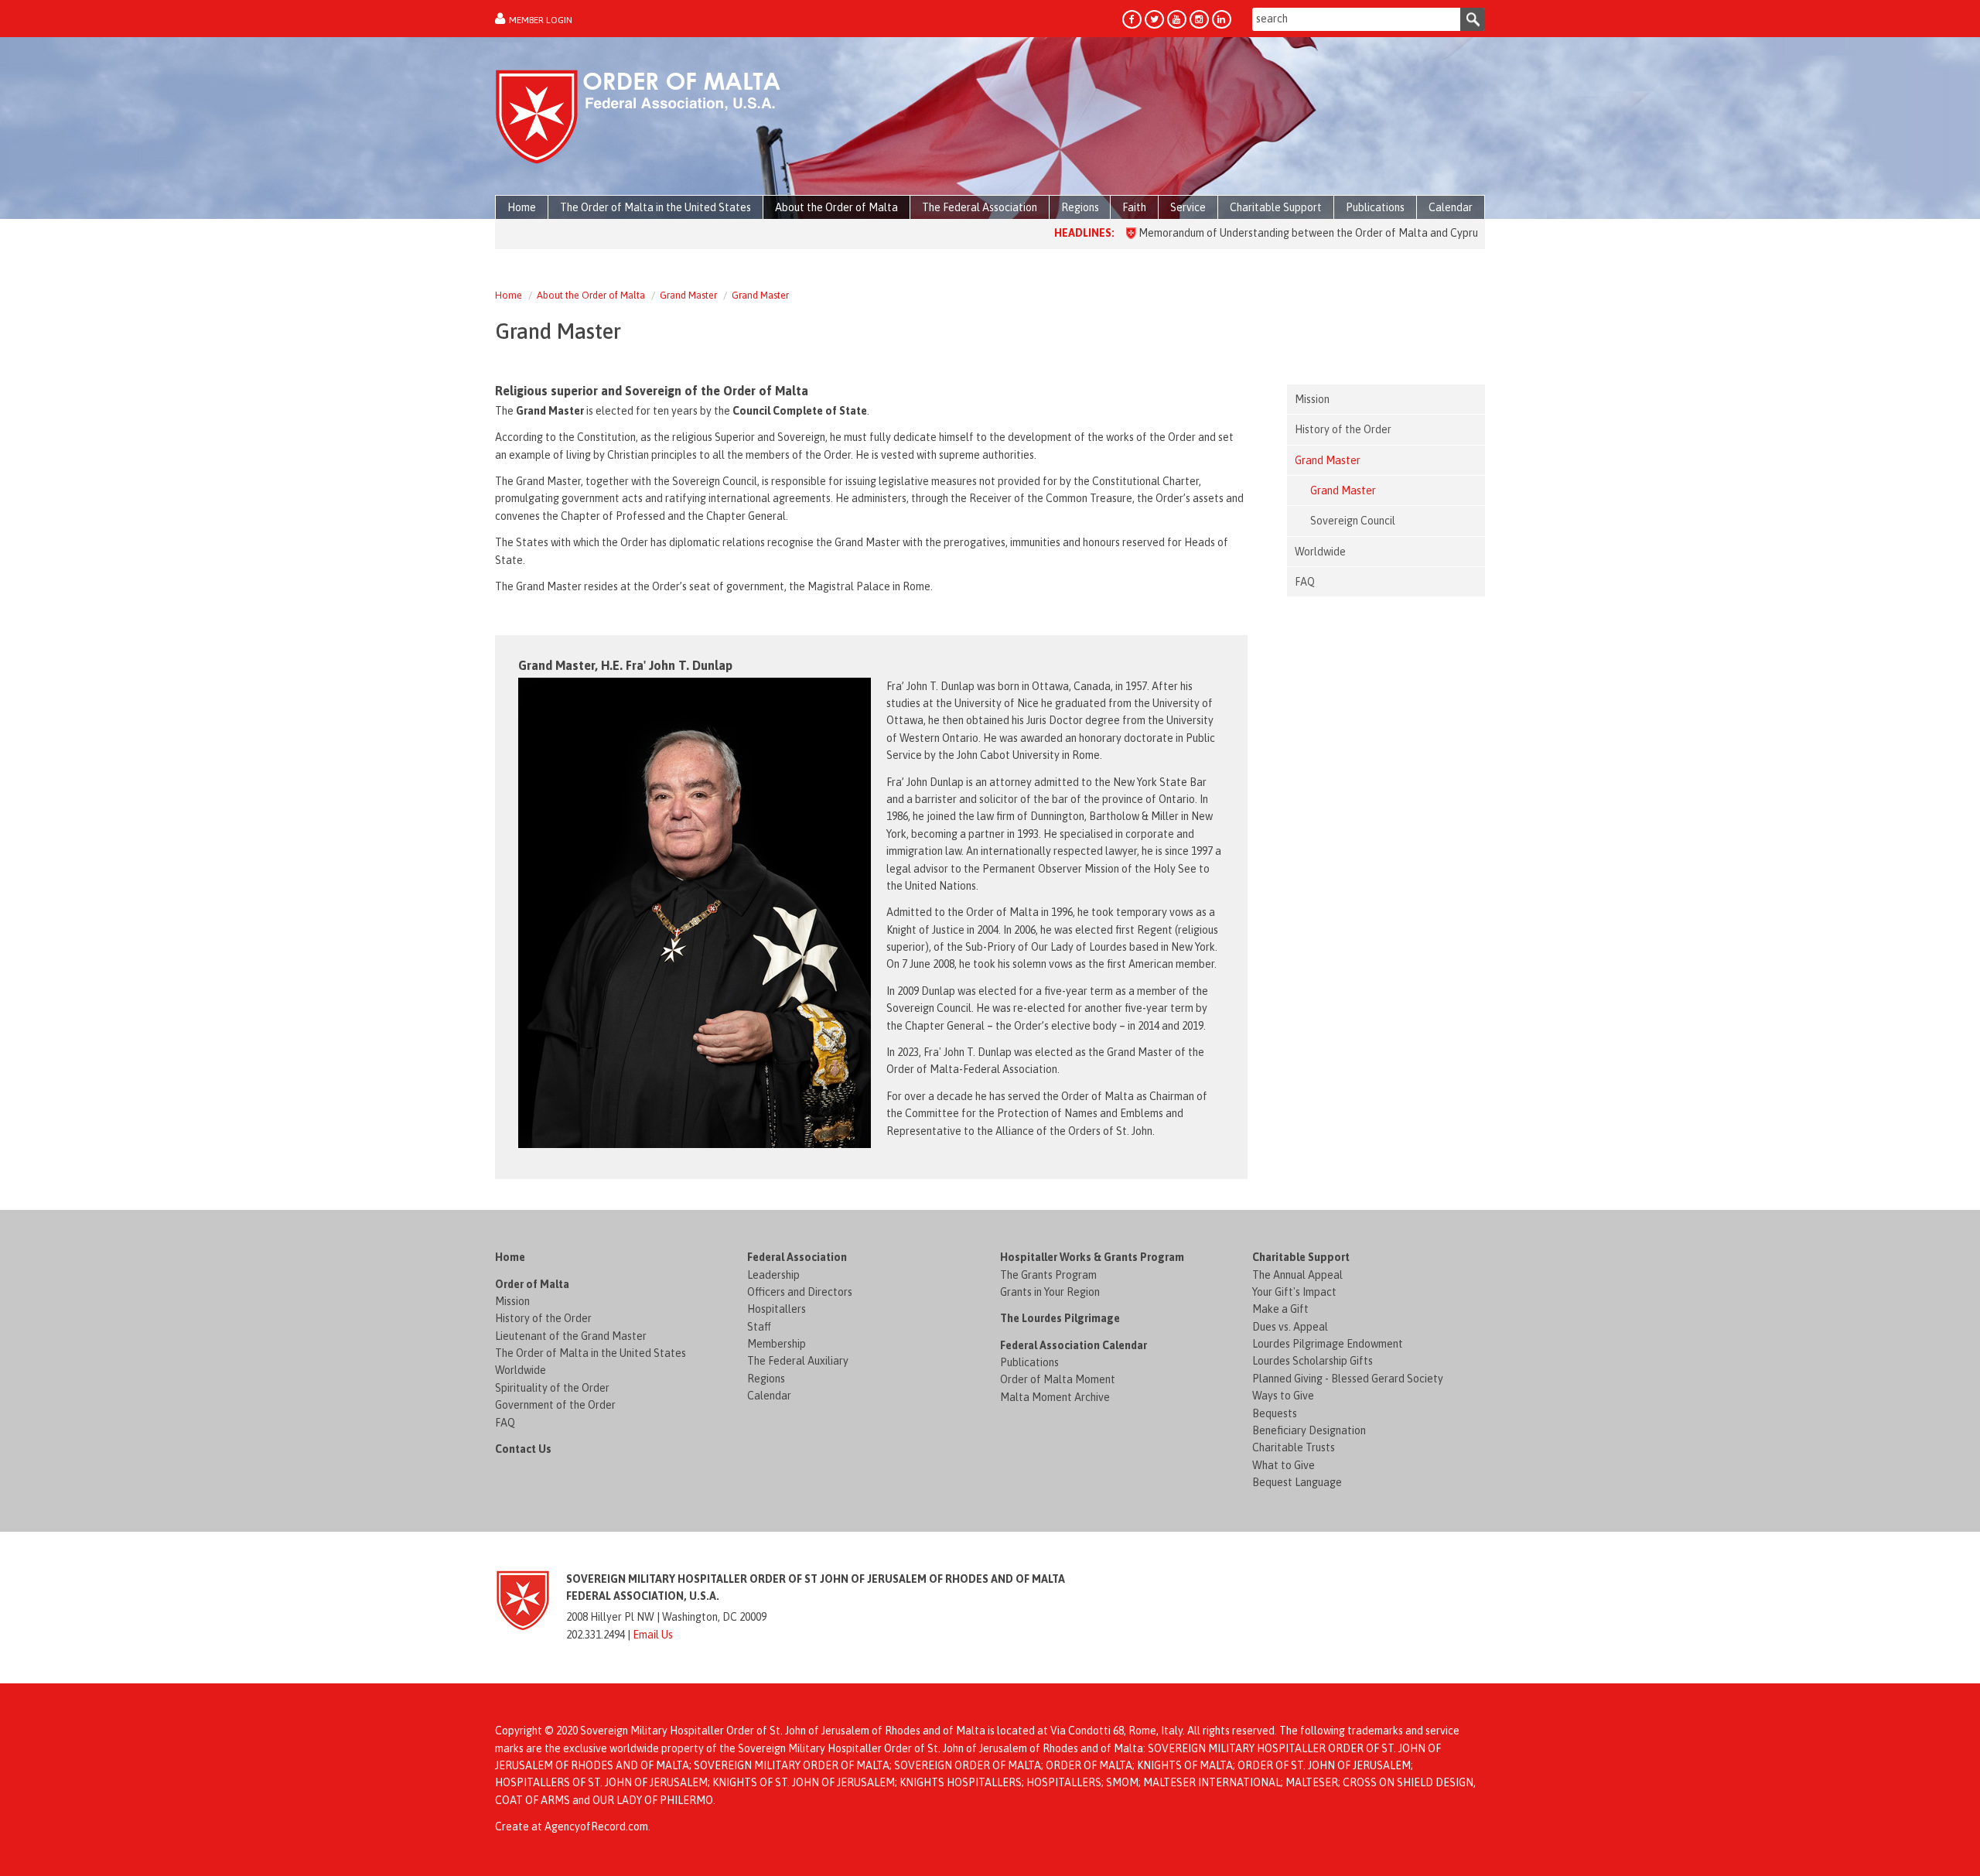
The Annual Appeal (1297, 1275)
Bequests (1275, 1413)
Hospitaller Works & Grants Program (1092, 1257)
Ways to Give (1283, 1396)
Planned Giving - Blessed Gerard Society (1348, 1379)
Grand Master (688, 295)
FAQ (505, 1423)
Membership (777, 1344)
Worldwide (521, 1370)
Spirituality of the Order (552, 1388)
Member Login (541, 20)
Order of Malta (532, 1284)
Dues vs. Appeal (1290, 1327)
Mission (512, 1301)
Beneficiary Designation (1309, 1430)
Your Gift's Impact (1294, 1292)
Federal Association (797, 1257)
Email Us (653, 1635)
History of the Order (543, 1318)
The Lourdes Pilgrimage (1060, 1318)
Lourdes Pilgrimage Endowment (1328, 1344)
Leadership (773, 1275)
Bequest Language (1297, 1482)
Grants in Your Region (1050, 1292)
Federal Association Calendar (1074, 1345)
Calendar (769, 1396)
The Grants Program (1048, 1275)
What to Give (1284, 1465)
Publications (1029, 1362)
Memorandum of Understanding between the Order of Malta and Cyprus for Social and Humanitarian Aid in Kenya (1343, 233)
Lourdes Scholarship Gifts (1313, 1361)
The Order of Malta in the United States (591, 1353)
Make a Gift (1280, 1309)
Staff (759, 1327)
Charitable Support (1301, 1257)
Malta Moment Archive (1055, 1397)
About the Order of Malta (591, 295)
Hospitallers (777, 1309)
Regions (766, 1379)
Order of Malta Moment (1058, 1379)
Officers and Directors (800, 1292)
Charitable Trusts (1294, 1447)
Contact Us (523, 1449)
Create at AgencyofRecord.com (572, 1826)
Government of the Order (555, 1405)
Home (509, 295)
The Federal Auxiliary (798, 1361)
